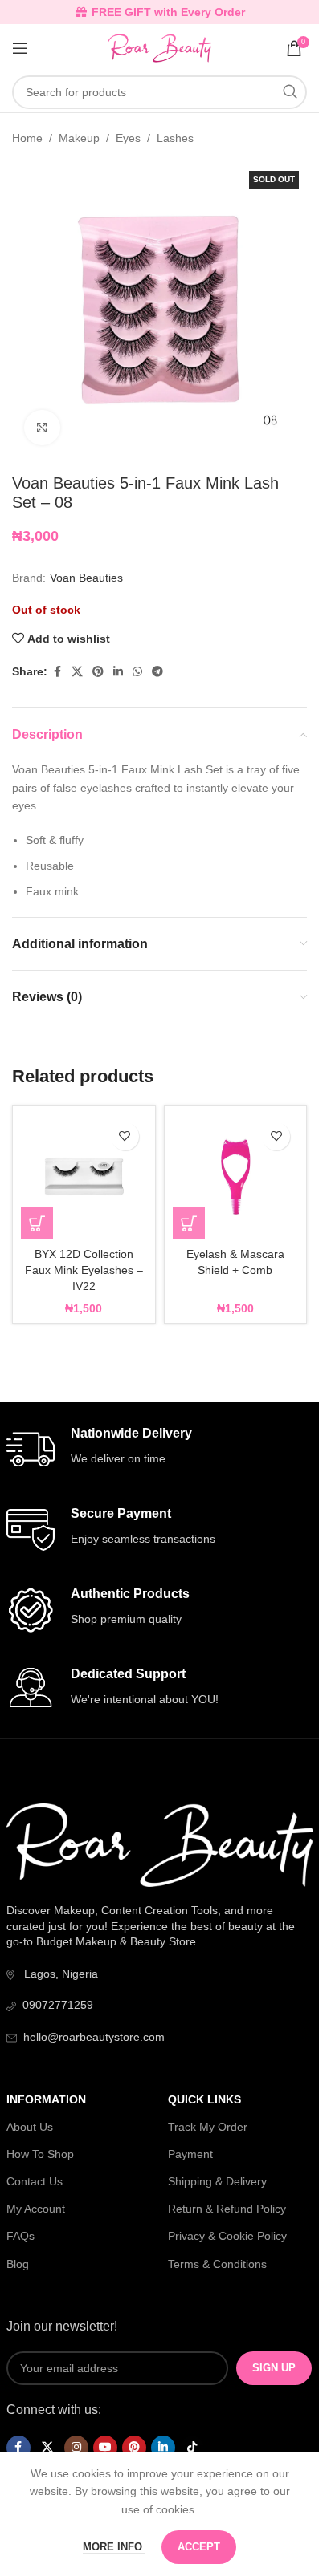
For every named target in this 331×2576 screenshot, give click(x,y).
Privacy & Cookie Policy (227, 2236)
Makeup (79, 138)
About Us (30, 2127)
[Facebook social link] (57, 672)
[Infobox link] (160, 1450)
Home (27, 138)
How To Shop (40, 2154)
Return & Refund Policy (227, 2209)
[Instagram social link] (76, 2448)
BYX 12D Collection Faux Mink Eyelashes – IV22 (84, 1270)
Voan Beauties (86, 578)
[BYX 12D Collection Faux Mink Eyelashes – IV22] (84, 1177)
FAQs (20, 2236)
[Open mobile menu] (20, 48)
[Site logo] (159, 47)
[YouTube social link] (105, 2448)
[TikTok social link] (192, 2448)
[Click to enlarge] (42, 428)
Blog (18, 2264)
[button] (37, 1223)
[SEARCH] (290, 92)
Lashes (175, 138)
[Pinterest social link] (98, 672)
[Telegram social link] (157, 672)
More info (114, 2547)
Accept (199, 2547)
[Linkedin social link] (118, 672)
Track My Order (208, 2127)
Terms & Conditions (217, 2264)
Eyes (128, 138)
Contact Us (35, 2181)
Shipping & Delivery (217, 2181)
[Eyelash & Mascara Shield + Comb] (236, 1177)
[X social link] (77, 672)
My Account (36, 2209)
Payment (190, 2154)
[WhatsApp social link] (137, 672)
